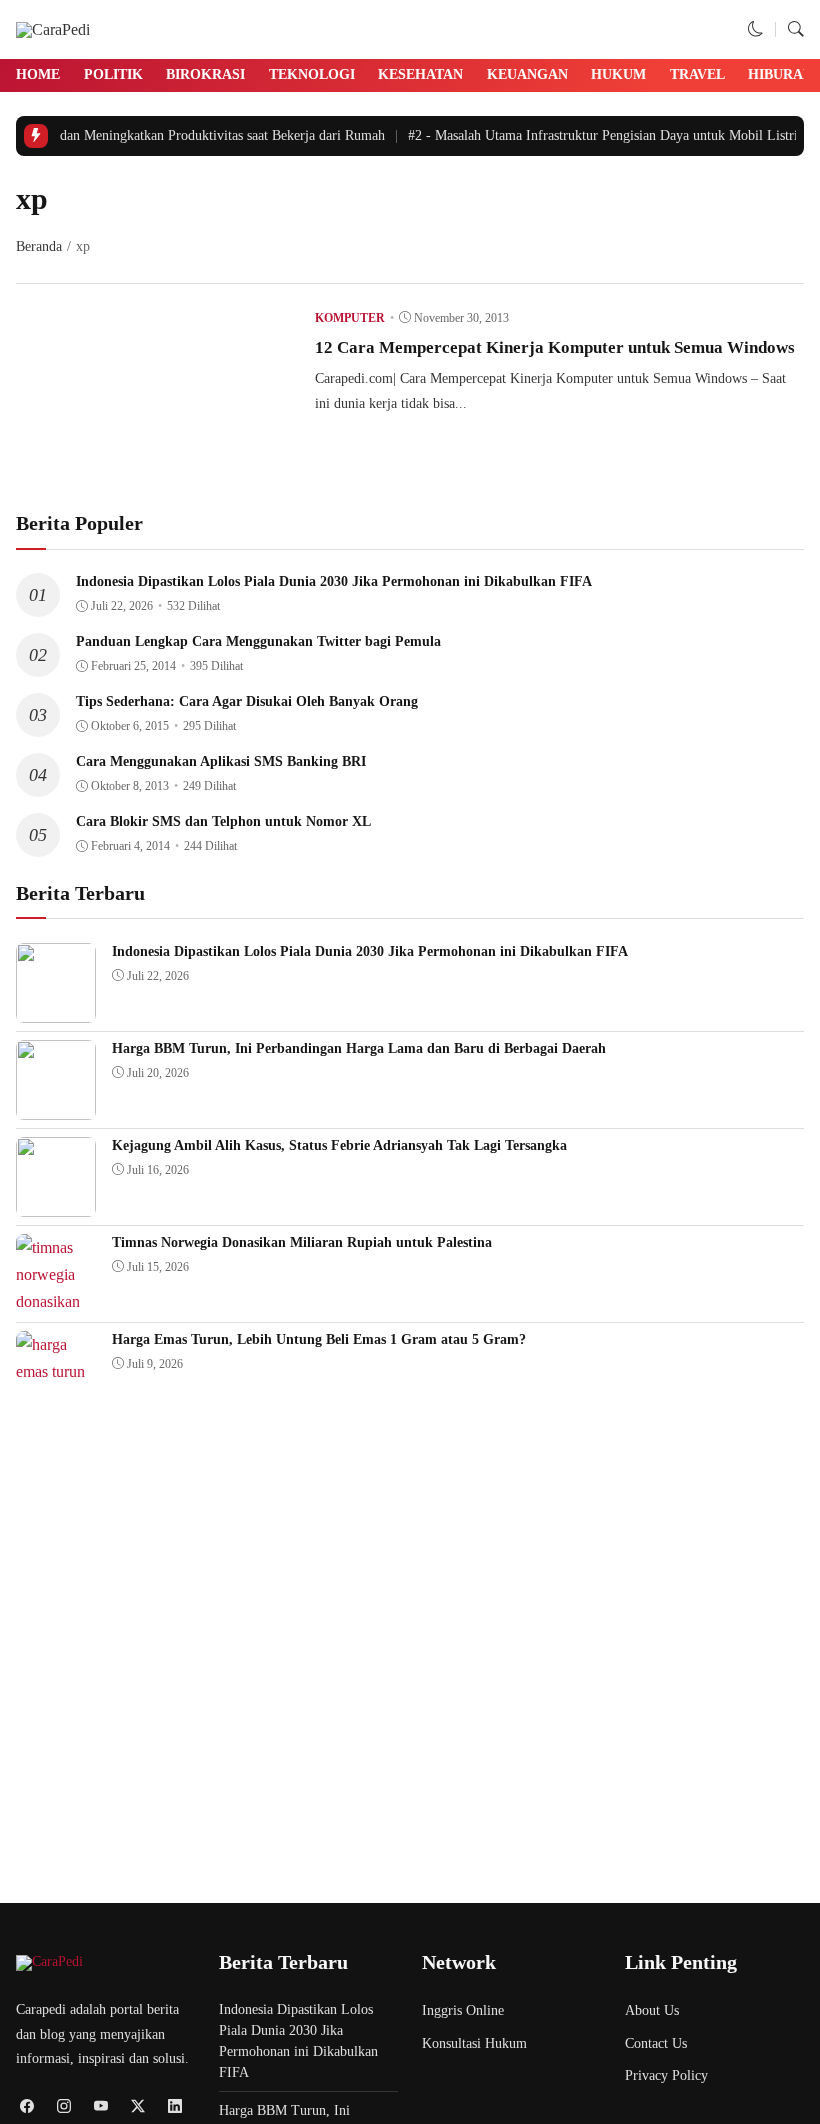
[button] (756, 29)
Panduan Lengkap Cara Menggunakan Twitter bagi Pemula (258, 641)
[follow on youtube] (100, 2105)
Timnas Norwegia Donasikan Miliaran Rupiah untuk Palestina (302, 1242)
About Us (652, 2010)
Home (38, 74)
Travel (697, 74)
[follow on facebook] (26, 2105)
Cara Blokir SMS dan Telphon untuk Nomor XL (223, 821)
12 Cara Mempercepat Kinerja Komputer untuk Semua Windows (555, 347)
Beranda (39, 246)
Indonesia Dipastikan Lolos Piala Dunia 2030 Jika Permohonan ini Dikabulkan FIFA (334, 581)
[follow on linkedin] (174, 2105)
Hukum (618, 74)
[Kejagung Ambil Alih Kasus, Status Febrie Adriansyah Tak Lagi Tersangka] (56, 1203)
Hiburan (780, 74)
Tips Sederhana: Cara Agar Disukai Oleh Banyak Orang (247, 701)
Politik (113, 74)
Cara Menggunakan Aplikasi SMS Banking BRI (221, 761)
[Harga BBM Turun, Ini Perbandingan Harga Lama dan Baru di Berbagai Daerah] (56, 1106)
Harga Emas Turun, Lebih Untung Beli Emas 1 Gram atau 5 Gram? (319, 1339)
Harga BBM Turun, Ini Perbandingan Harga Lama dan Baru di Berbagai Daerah (359, 1048)
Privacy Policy (666, 2075)
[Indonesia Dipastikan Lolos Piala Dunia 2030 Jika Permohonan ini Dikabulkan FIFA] (56, 1009)
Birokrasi (205, 74)
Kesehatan (420, 74)
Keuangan (527, 74)
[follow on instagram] (63, 2105)
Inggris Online (463, 2010)
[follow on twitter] (137, 2105)
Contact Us (656, 2043)
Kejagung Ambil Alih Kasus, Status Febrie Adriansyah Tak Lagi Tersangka (339, 1145)
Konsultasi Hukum (474, 2043)
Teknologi (312, 74)
